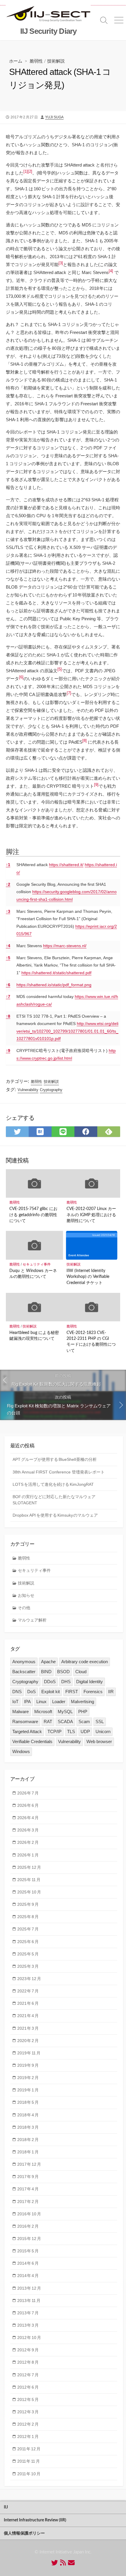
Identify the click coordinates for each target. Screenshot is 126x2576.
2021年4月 (28, 2016)
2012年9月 (28, 2350)
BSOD (63, 1672)
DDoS (50, 1682)
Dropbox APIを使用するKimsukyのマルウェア (55, 1515)
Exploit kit (51, 1692)
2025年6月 (28, 1942)
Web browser (99, 1741)
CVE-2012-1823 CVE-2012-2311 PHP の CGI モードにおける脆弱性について (91, 1342)
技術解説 (56, 61)
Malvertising (82, 1702)
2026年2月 (28, 1842)
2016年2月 (28, 2226)
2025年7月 (28, 1929)
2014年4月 (28, 2276)
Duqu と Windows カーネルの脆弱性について (33, 1274)
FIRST (72, 1692)
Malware (21, 1712)
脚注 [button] (13, 852)
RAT (48, 1721)
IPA (27, 1702)
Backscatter (24, 1672)
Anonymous (24, 1662)
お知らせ (26, 1595)
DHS (66, 1682)
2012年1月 (28, 2436)
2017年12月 (29, 2164)
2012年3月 (28, 2412)
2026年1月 (28, 1855)
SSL (100, 1721)
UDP (85, 1731)
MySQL (65, 1712)
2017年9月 (28, 2177)
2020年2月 (28, 2041)
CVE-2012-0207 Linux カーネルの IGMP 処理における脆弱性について (91, 1215)
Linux (41, 1702)
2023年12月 (29, 1979)
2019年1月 (28, 2090)
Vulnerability (28, 1090)
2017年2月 (28, 2202)
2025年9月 (28, 1904)
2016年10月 (29, 2214)
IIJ (6, 2507)
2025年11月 (29, 1880)
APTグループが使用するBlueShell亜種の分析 (55, 1459)
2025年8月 (28, 1917)
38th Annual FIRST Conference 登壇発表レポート (59, 1472)
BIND (46, 1672)
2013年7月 (28, 2313)
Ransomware (25, 1721)
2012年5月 (28, 2399)
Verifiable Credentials (32, 1741)
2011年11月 (29, 2461)
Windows (21, 1751)
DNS (17, 1692)
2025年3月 (28, 1966)
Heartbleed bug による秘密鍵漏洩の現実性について (34, 1336)
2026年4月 (28, 1818)
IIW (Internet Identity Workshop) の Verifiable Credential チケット (88, 1277)
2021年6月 (28, 2003)
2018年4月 (28, 2115)
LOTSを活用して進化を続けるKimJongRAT (53, 1484)
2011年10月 (29, 2474)
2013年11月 (29, 2301)
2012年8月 (28, 2362)
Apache (48, 1662)
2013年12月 (29, 2288)
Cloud (81, 1672)
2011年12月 (29, 2449)
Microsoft (43, 1712)
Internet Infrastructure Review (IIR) (35, 2520)
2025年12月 (29, 1867)
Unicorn (103, 1731)
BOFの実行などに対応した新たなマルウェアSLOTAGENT (54, 1500)
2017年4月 (28, 2189)
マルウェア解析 (32, 1620)
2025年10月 (29, 1892)
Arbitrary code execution (85, 1662)
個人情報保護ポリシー (24, 2533)
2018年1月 (28, 2152)
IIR (111, 1692)
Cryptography (51, 1090)
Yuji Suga (54, 117)
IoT (15, 1702)
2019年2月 (28, 2078)
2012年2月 (28, 2424)
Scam (84, 1721)
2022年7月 (28, 1991)
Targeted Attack (27, 1731)
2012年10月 (29, 2338)
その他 (24, 1608)
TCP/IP (55, 1731)
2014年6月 (28, 2263)
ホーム (16, 61)
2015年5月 (28, 2251)
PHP (83, 1712)
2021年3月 (28, 2028)
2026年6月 (28, 1805)
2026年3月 (28, 1830)
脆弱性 (36, 61)
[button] (26, 173)
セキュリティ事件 (37, 1264)
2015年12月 (29, 2239)
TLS (71, 1731)
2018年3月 (28, 2127)
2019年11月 (29, 2053)
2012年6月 (28, 2387)
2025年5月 (28, 1954)
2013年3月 (28, 2325)
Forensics (93, 1692)
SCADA (65, 1721)
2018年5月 (28, 2102)
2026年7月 (28, 1793)
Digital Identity (90, 1682)
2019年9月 (28, 2065)
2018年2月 (28, 2140)
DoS (31, 1692)
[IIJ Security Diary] (48, 14)
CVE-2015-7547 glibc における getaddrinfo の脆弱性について (33, 1215)
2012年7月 (28, 2375)
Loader (59, 1702)
